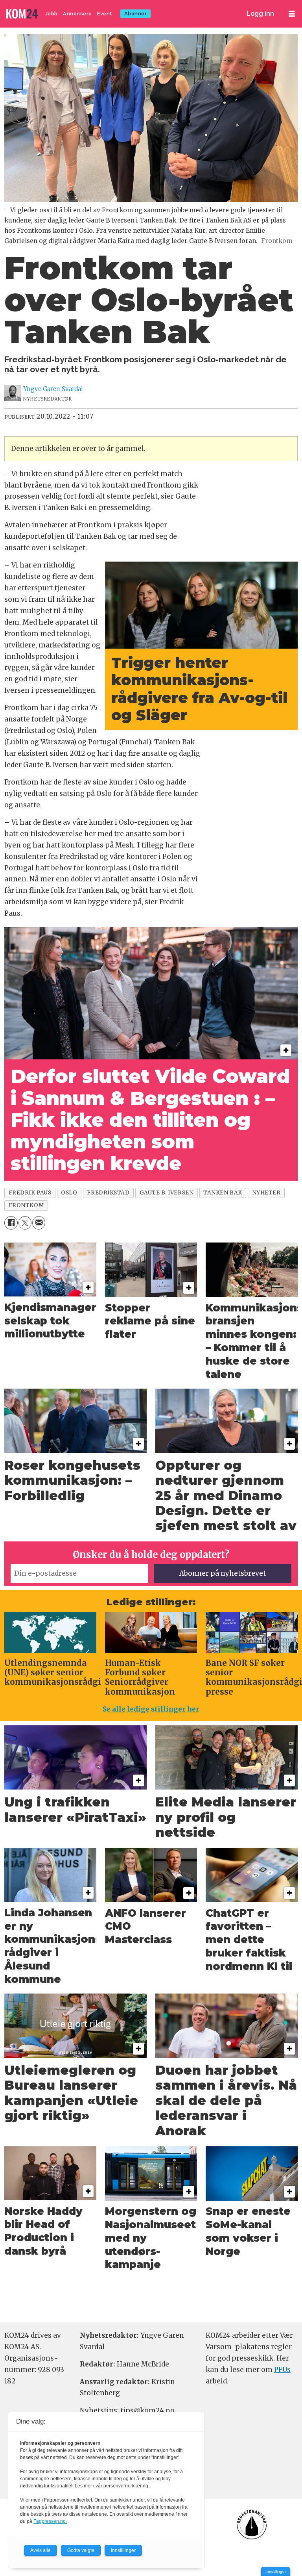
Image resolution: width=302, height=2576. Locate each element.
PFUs (282, 2370)
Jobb (52, 14)
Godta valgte (81, 2550)
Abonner (136, 14)
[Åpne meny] (292, 14)
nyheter (266, 1193)
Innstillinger (276, 2571)
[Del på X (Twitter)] (25, 1223)
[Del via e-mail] (39, 1223)
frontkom (26, 1205)
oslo (69, 1193)
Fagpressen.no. (50, 2521)
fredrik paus (30, 1193)
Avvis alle (41, 2550)
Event (105, 14)
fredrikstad (108, 1193)
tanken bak (223, 1193)
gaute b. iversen (167, 1193)
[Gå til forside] (23, 14)
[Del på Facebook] (11, 1223)
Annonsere (77, 14)
